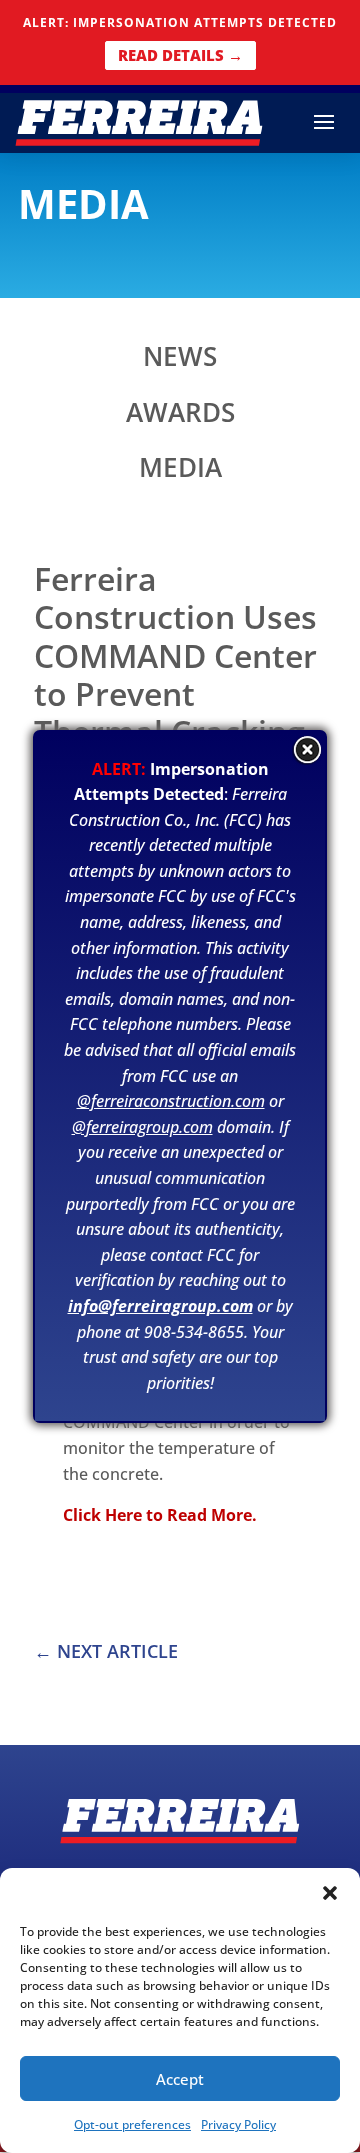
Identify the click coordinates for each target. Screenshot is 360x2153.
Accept (180, 2079)
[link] (138, 121)
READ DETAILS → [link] (180, 55)
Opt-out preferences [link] (132, 2124)
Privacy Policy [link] (238, 2124)
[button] (330, 1893)
